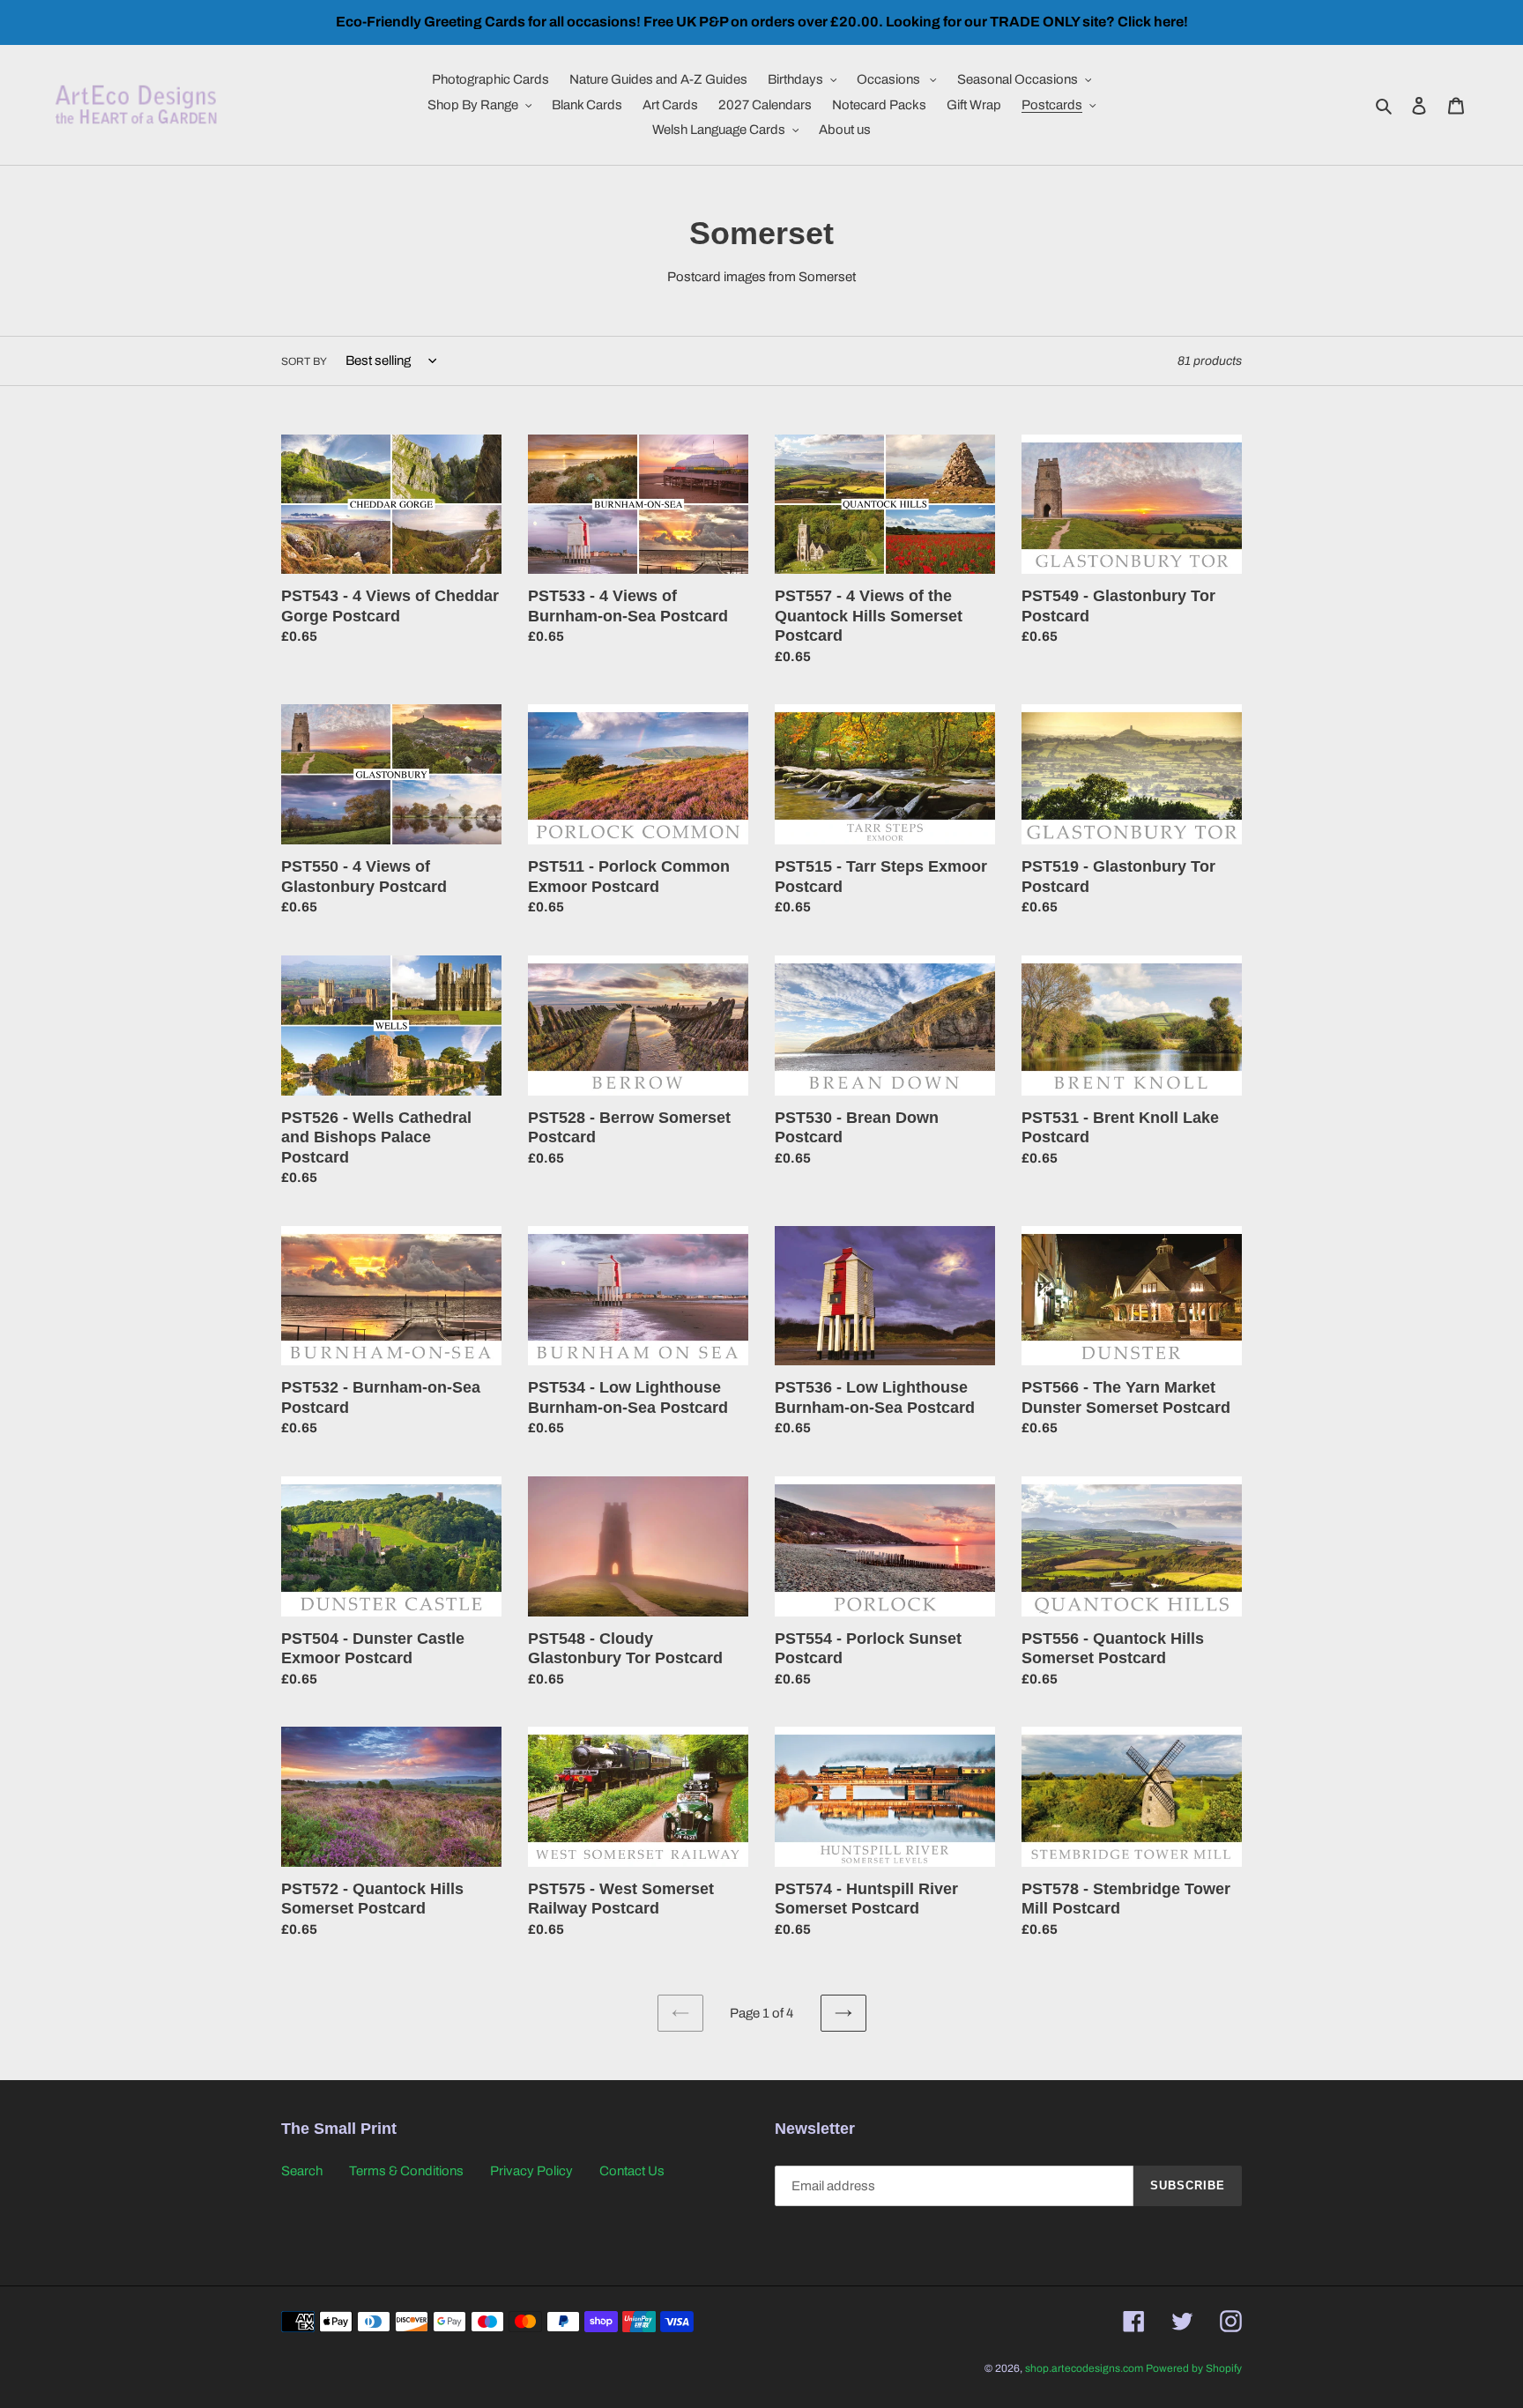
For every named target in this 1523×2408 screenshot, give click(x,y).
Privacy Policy (531, 2171)
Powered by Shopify (1194, 2368)
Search (302, 2171)
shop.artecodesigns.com (1084, 2368)
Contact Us (632, 2171)
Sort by (304, 361)
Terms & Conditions (406, 2171)
